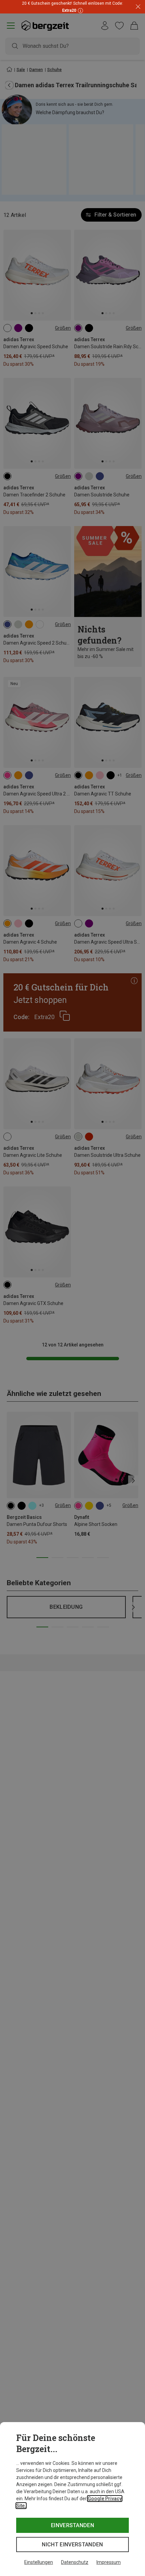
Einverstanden (72, 2525)
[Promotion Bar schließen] (138, 7)
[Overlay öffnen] (80, 10)
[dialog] (72, 2499)
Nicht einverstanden (72, 2545)
